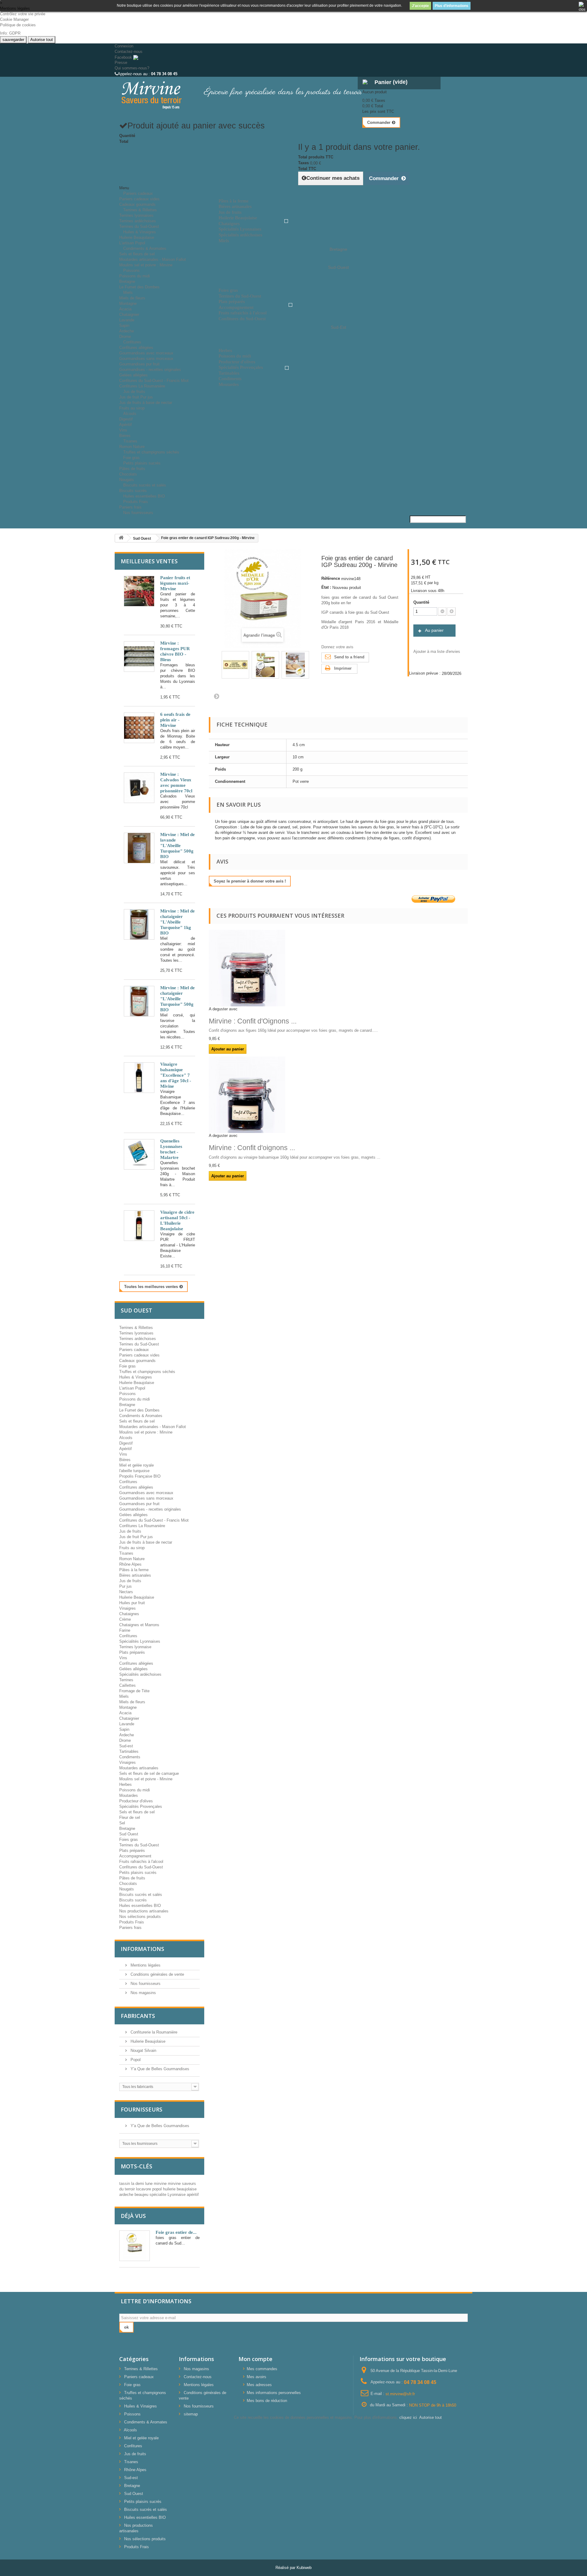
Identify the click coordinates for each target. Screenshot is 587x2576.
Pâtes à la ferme (134, 1570)
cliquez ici (408, 2417)
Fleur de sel (130, 1817)
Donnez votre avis (337, 647)
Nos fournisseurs (138, 513)
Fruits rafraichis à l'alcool (141, 1862)
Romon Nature (132, 1559)
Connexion (124, 46)
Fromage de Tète (134, 1691)
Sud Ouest (129, 1834)
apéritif (193, 2195)
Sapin (124, 326)
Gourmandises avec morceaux (146, 353)
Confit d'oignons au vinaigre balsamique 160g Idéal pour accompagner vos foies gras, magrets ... (295, 1157)
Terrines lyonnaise (135, 1647)
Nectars (126, 1592)
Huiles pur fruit (132, 1603)
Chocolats (128, 474)
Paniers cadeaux (138, 193)
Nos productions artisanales (144, 1911)
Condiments (130, 1757)
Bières (125, 1460)
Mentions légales (145, 1965)
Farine (125, 1630)
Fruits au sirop (132, 1548)
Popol (135, 2060)
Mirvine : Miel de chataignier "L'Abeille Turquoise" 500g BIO (177, 999)
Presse (121, 63)
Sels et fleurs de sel (137, 254)
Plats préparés (132, 1652)
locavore (144, 2189)
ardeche (127, 2195)
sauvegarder (13, 40)
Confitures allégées (136, 348)
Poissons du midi (135, 276)
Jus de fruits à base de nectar (146, 403)
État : (326, 587)
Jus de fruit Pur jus (136, 397)
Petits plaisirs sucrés (142, 463)
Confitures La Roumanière (142, 1526)
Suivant (216, 696)
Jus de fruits (134, 392)
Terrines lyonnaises (136, 215)
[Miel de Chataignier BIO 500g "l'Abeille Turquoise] (139, 1001)
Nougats (127, 1889)
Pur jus (126, 1586)
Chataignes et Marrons (139, 1625)
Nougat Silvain (143, 2050)
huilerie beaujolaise (180, 2189)
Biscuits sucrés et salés (145, 485)
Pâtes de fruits (132, 469)
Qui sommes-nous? (132, 68)
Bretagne (127, 281)
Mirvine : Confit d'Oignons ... (253, 1021)
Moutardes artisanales (139, 1768)
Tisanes (130, 441)
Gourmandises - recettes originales (150, 370)
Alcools (130, 414)
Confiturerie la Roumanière (153, 2032)
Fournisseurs (142, 2109)
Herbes (126, 1784)
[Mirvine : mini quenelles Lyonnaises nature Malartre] (139, 1154)
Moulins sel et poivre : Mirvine (146, 265)
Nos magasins (143, 1993)
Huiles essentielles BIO (140, 1906)
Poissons (131, 270)
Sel (122, 1823)
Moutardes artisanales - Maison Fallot (153, 259)
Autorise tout (42, 40)
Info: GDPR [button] (10, 33)
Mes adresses (259, 2385)
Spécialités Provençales (141, 1806)
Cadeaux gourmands (137, 1361)
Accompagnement (135, 1856)
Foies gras (129, 1839)
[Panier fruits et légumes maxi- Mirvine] (139, 591)
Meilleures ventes (149, 561)
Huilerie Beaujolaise (137, 237)
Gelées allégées (133, 375)
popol (158, 2189)
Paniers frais (130, 1928)
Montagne (128, 303)
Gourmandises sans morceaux (146, 359)
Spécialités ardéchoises (140, 1674)
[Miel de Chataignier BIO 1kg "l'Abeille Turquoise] (139, 924)
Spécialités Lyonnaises (140, 1641)
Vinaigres (127, 1608)
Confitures (132, 342)
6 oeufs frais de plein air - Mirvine (175, 720)
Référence (331, 578)
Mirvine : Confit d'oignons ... (252, 1148)
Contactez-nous (129, 52)
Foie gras (127, 1366)
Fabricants (138, 2016)
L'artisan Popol (132, 1388)
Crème (125, 1619)
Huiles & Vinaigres (140, 232)
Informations (142, 1949)
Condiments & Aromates (145, 248)
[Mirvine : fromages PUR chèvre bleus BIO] (139, 657)
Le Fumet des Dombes (139, 287)
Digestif (126, 419)
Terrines (126, 1680)
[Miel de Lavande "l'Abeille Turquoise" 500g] (139, 848)
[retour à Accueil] (121, 538)
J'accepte (420, 6)
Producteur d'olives (136, 1801)
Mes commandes (262, 2369)
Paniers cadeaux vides (139, 199)
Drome (125, 1740)
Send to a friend (349, 657)
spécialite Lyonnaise (168, 2195)
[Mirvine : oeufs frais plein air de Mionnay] (139, 728)
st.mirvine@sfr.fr (400, 2394)
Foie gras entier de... (176, 2232)
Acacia (125, 309)
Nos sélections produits (140, 1917)
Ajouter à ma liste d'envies (437, 651)
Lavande (127, 320)
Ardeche (127, 331)
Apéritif (126, 425)
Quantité (421, 602)
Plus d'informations (452, 6)
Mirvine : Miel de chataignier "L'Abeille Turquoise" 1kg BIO (177, 922)
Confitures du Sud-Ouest (141, 1867)
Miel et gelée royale (137, 1465)
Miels (128, 292)
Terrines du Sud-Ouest (139, 1344)
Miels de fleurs (132, 298)
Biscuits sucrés (133, 1900)
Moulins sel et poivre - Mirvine (146, 1779)
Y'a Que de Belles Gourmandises (159, 2069)
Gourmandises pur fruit (139, 364)
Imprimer (343, 668)
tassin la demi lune (137, 2184)
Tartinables (129, 1751)
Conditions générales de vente (157, 1974)
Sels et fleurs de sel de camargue (149, 1773)
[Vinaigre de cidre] (139, 1226)
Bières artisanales (135, 1575)
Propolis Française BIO (140, 1476)
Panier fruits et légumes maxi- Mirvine (175, 583)
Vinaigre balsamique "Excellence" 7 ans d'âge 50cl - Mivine (176, 1075)
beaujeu (142, 2195)
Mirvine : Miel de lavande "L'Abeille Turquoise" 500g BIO (177, 846)
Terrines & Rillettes (140, 210)
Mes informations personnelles (274, 2393)
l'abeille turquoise (134, 1471)
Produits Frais (136, 502)
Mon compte (255, 2359)
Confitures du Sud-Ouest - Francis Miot (154, 381)
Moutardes (129, 1795)
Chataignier (129, 315)
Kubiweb (304, 2568)
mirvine (161, 2184)
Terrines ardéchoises (138, 221)
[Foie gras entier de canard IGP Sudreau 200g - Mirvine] (235, 665)
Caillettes (127, 1685)
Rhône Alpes (130, 1564)
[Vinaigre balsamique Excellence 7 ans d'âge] (139, 1078)
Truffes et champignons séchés (151, 452)
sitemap (191, 2414)
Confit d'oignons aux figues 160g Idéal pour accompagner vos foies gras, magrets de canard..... (293, 1030)
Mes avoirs (257, 2377)
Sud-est (126, 1746)
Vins (123, 430)
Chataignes (129, 1614)
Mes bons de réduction (267, 2401)
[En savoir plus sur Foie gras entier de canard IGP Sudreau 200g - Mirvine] (135, 2246)
